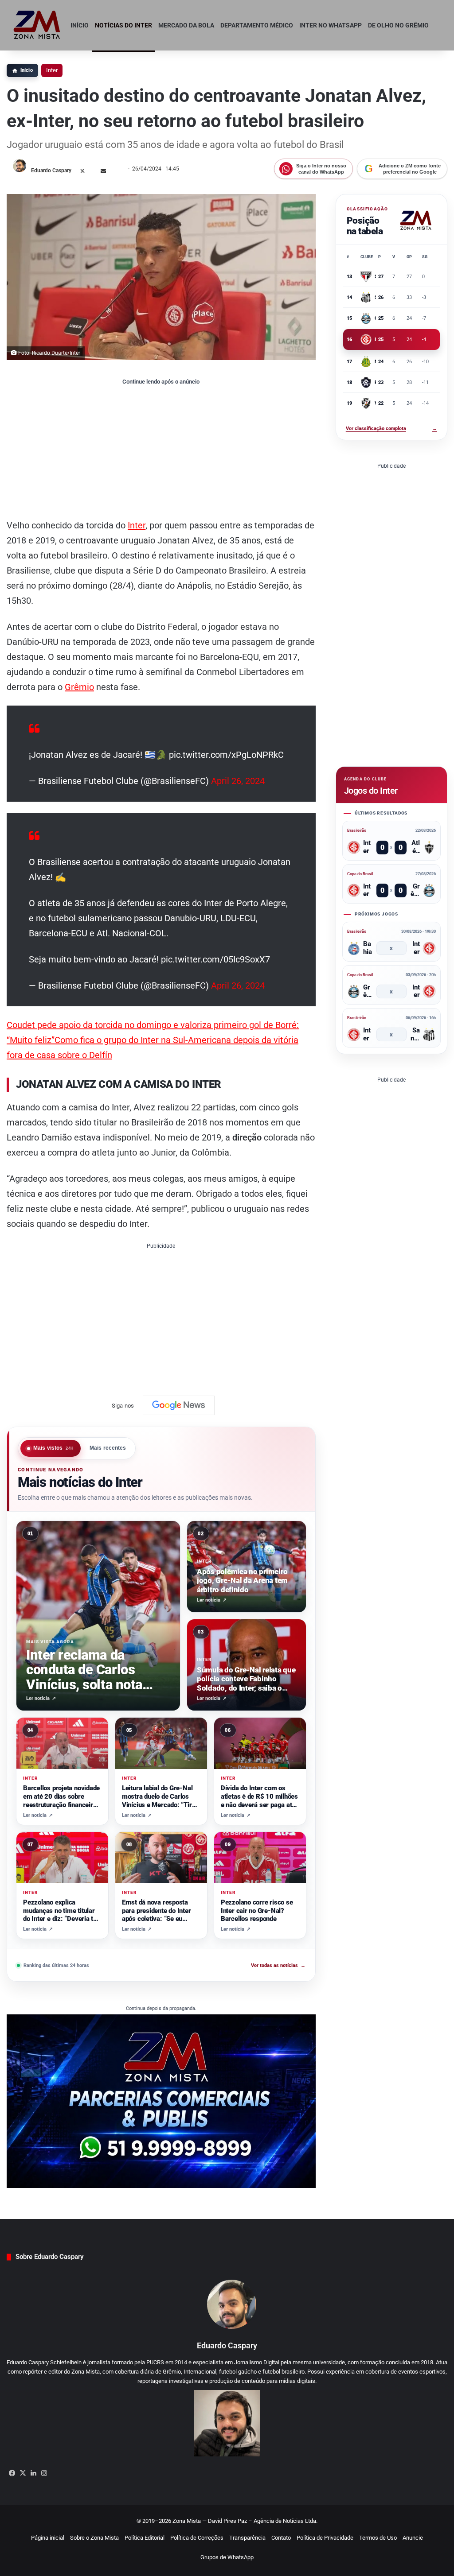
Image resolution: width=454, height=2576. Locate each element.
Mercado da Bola (186, 25)
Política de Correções (197, 2538)
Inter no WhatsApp (331, 25)
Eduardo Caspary (51, 171)
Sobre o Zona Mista (94, 2538)
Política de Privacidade (325, 2538)
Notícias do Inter (123, 25)
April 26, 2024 (238, 781)
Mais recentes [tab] (108, 1448)
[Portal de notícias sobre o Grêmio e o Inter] (37, 25)
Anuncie (413, 2538)
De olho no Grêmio (398, 25)
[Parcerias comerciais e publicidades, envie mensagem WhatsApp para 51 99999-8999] (161, 2101)
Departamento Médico (257, 25)
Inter (52, 70)
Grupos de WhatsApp (227, 2557)
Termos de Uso (378, 2538)
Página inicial (48, 2538)
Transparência (247, 2538)
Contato (281, 2538)
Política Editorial (145, 2538)
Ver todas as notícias (278, 1965)
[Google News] (179, 1405)
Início (80, 25)
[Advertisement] (161, 451)
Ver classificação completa (391, 429)
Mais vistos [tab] (54, 1448)
